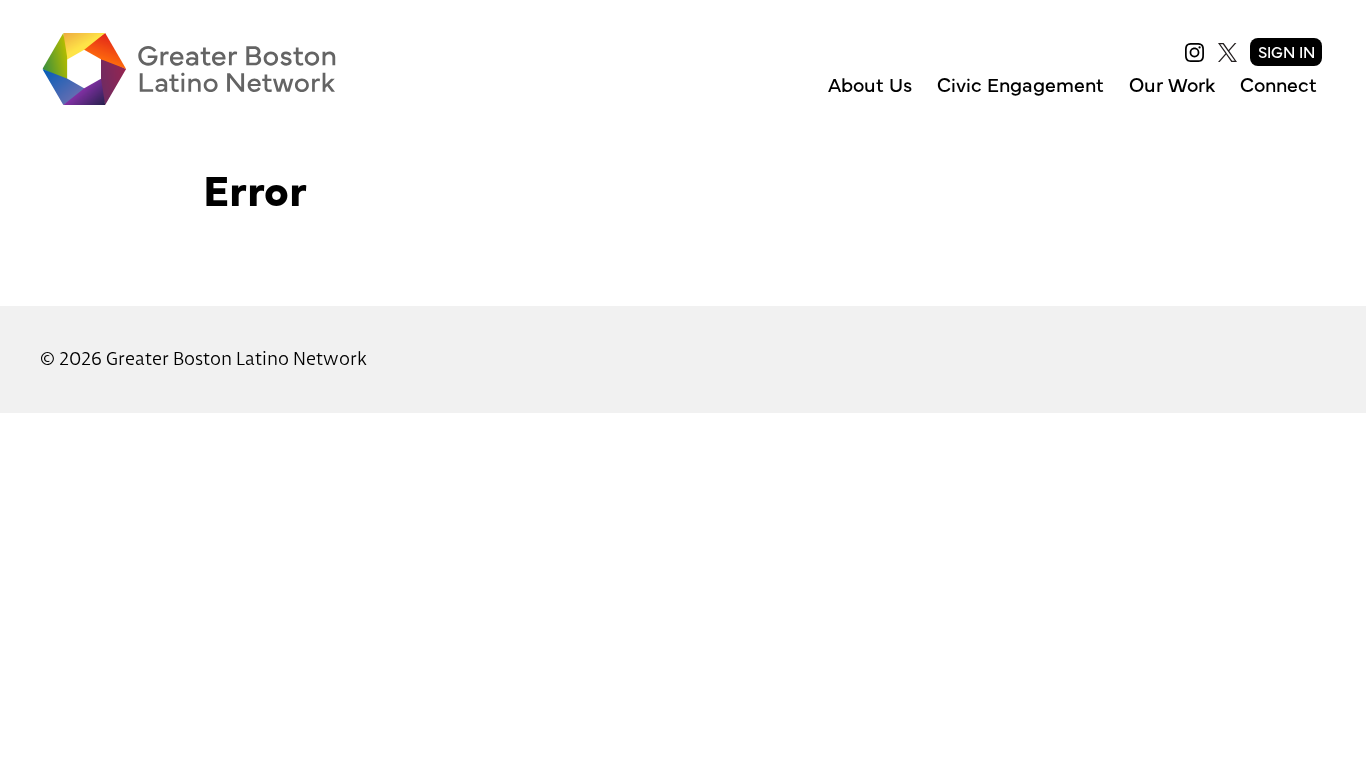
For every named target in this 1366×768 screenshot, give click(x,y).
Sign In (1286, 51)
